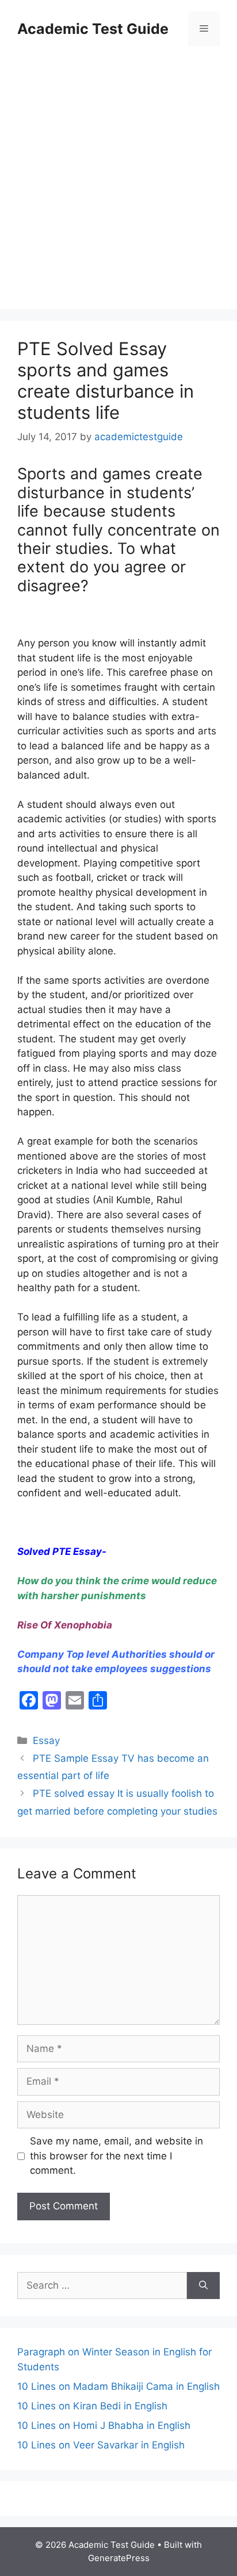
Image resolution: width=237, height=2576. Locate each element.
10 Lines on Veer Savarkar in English (101, 2445)
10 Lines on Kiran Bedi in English (92, 2406)
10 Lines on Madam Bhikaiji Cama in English (118, 2386)
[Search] (203, 2286)
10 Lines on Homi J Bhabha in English (104, 2425)
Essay (46, 1741)
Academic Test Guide (93, 29)
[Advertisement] (118, 179)
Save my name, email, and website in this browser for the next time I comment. (116, 2156)
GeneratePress (119, 2558)
